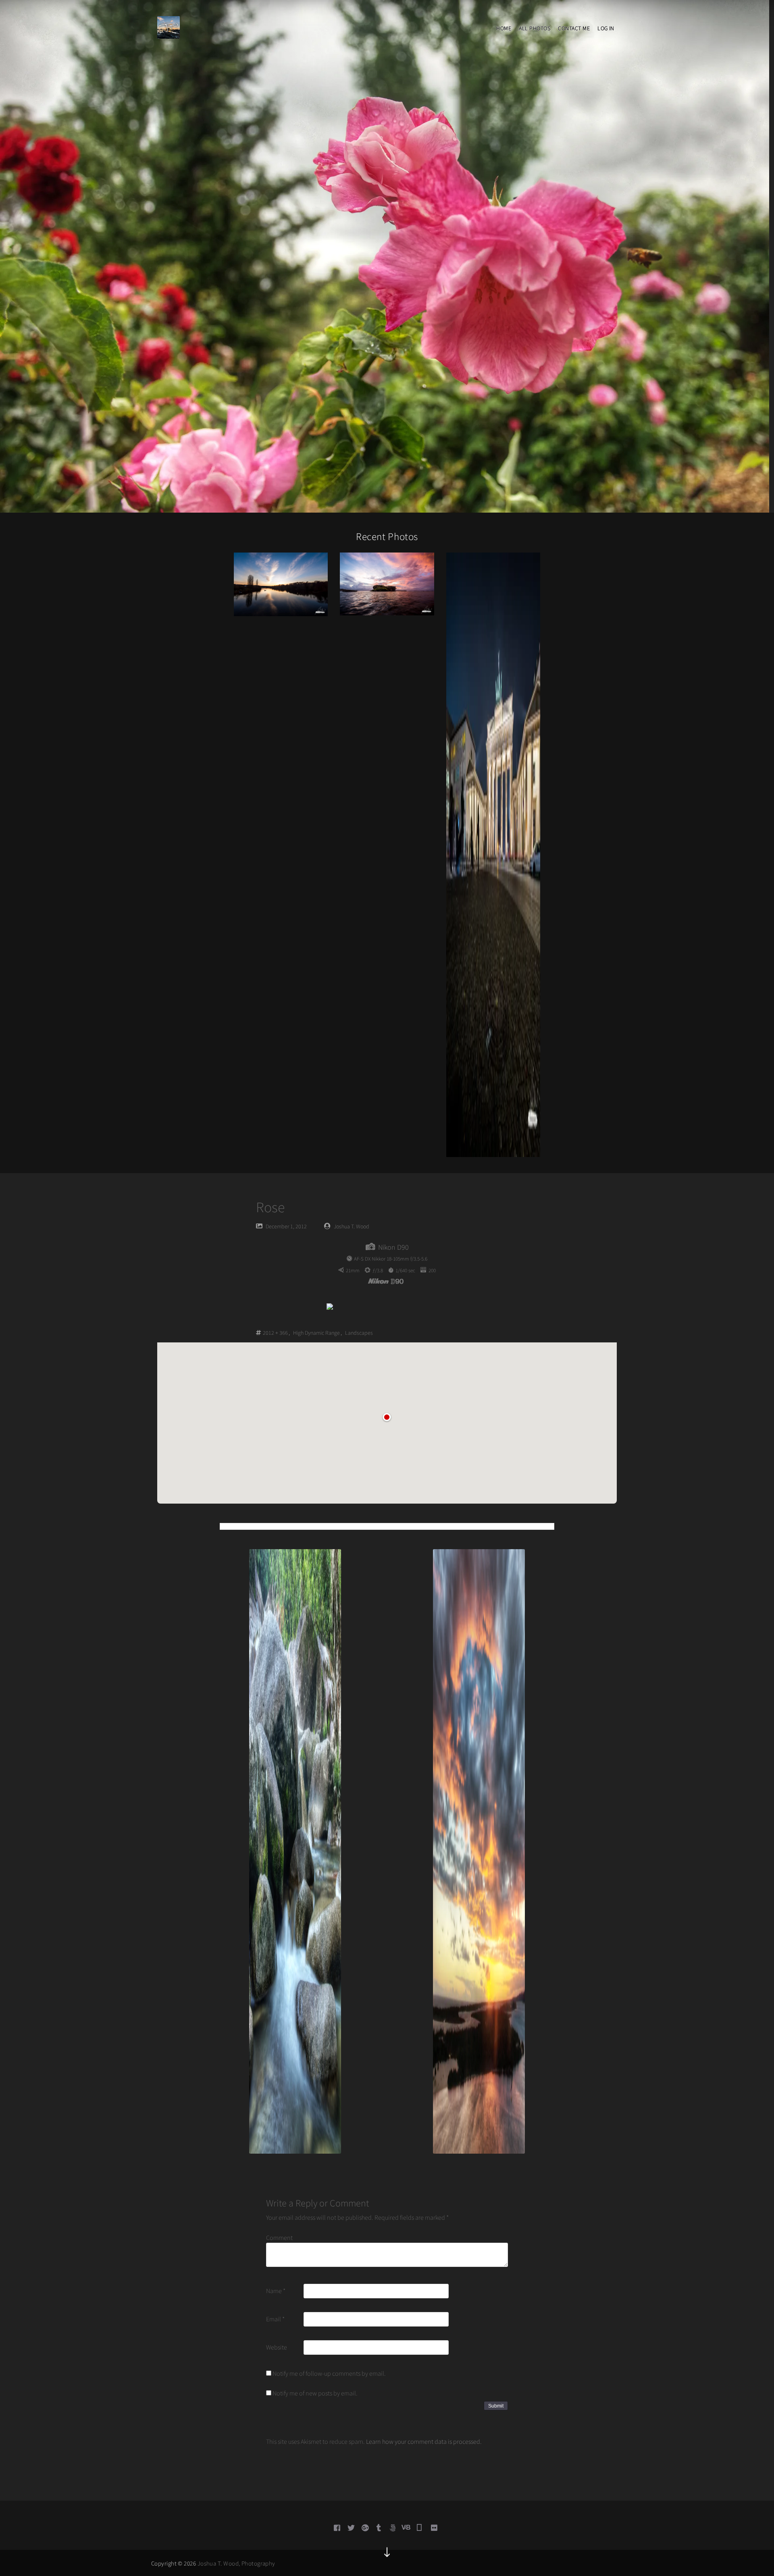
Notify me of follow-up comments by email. (329, 2373)
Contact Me (574, 28)
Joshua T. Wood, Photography (236, 2563)
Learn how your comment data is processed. (424, 2441)
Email (275, 2319)
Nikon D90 (393, 1247)
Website (277, 2347)
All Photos (535, 28)
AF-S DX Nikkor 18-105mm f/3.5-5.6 (391, 1259)
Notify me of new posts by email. (315, 2393)
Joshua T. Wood (352, 1226)
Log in (606, 28)
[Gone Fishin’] (281, 584)
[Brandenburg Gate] (493, 854)
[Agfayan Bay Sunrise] (387, 583)
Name (276, 2291)
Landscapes (359, 1333)
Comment (279, 2237)
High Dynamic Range (316, 1333)
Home (504, 28)
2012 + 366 (275, 1333)
